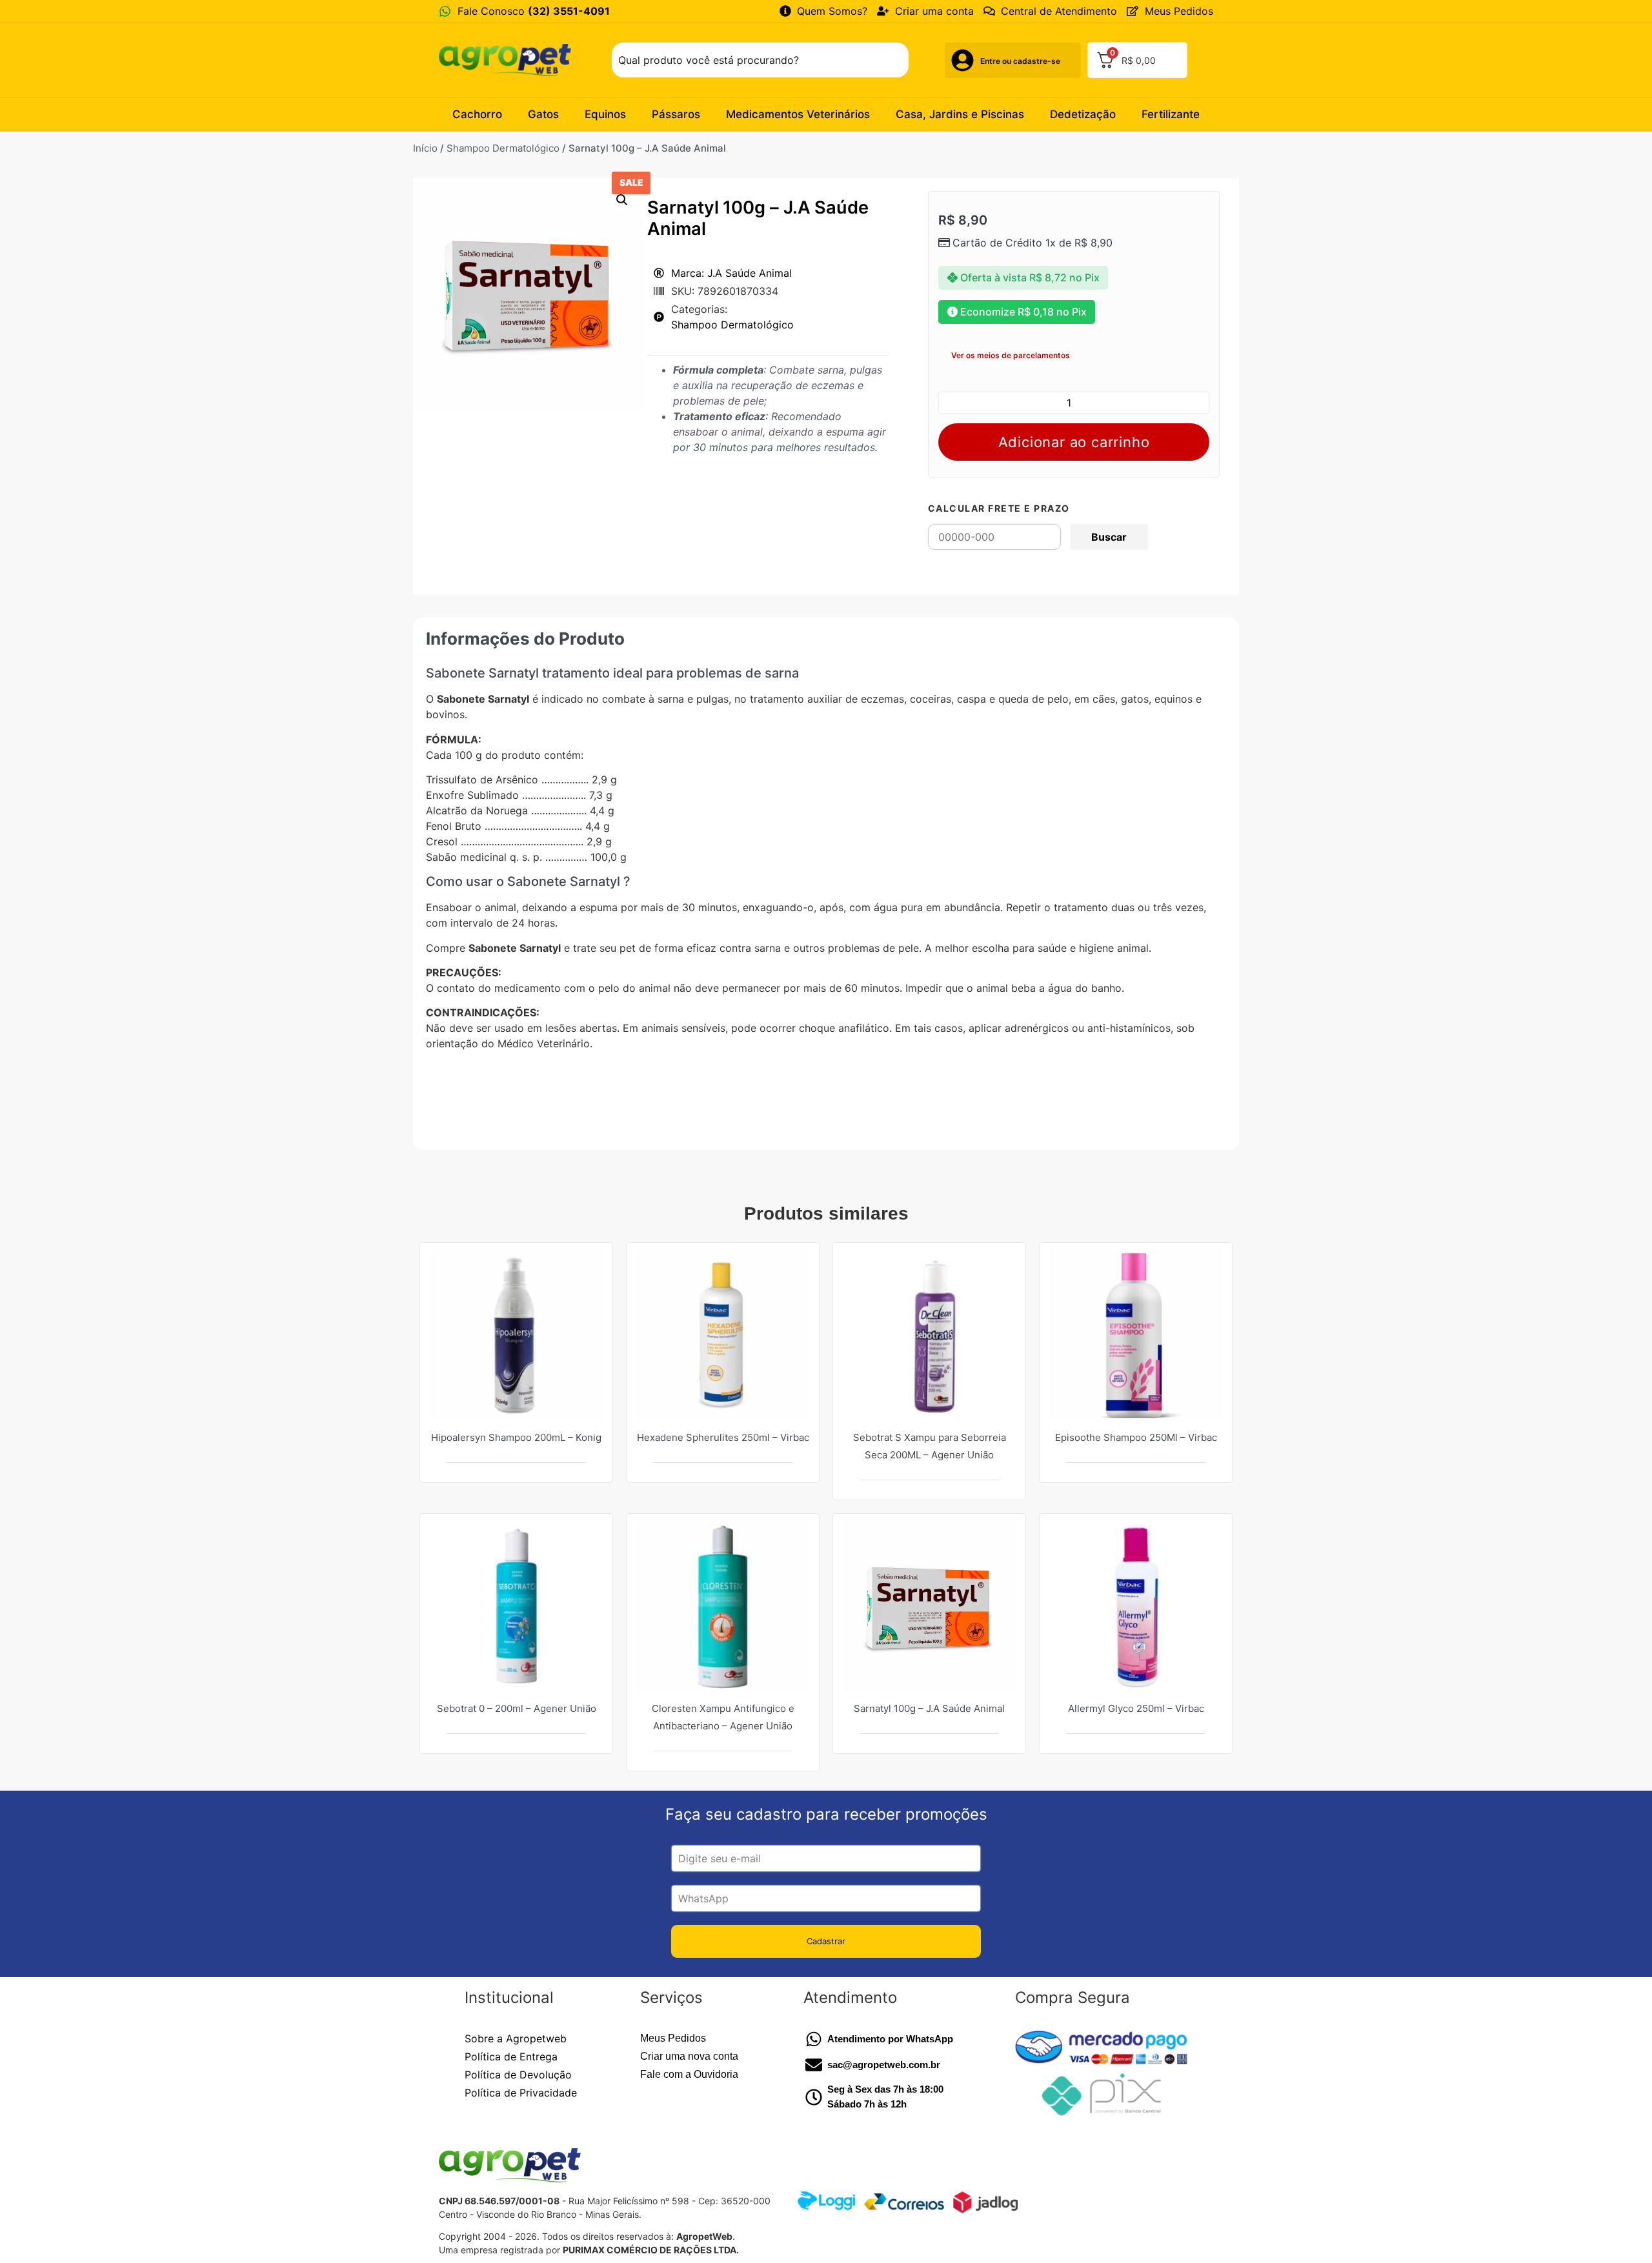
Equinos (605, 114)
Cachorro (477, 114)
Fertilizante (1171, 114)
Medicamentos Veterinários (798, 114)
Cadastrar (826, 1941)
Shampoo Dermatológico (503, 148)
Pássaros (676, 114)
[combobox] (760, 60)
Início (425, 148)
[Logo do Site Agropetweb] (509, 60)
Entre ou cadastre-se (1020, 61)
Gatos (543, 114)
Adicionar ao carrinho (1074, 442)
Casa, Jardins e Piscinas (960, 114)
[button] (622, 200)
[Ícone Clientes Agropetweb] (962, 60)
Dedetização (1083, 114)
